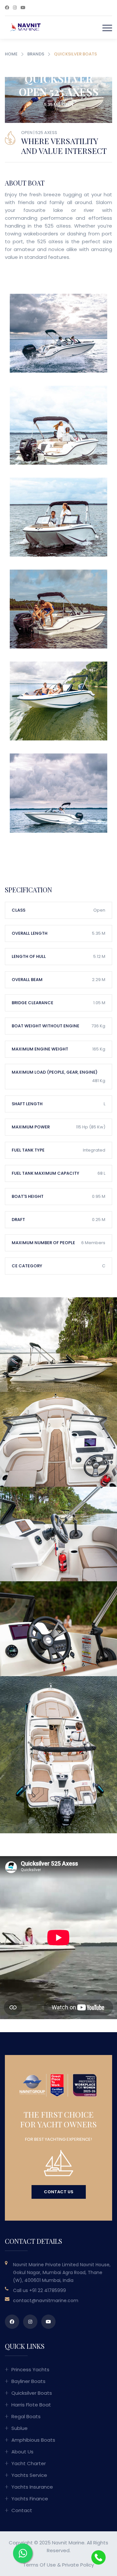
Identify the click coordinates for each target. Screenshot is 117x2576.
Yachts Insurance (32, 2487)
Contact (22, 2510)
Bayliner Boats (28, 2381)
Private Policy (78, 2565)
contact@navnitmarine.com (46, 2301)
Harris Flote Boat (31, 2405)
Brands (36, 54)
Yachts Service (29, 2475)
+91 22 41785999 (48, 2290)
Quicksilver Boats (32, 2393)
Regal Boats (26, 2416)
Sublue (19, 2428)
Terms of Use (39, 2565)
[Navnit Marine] (23, 27)
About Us (22, 2452)
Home (11, 54)
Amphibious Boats (33, 2440)
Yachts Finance (30, 2499)
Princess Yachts (30, 2369)
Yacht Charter (29, 2463)
